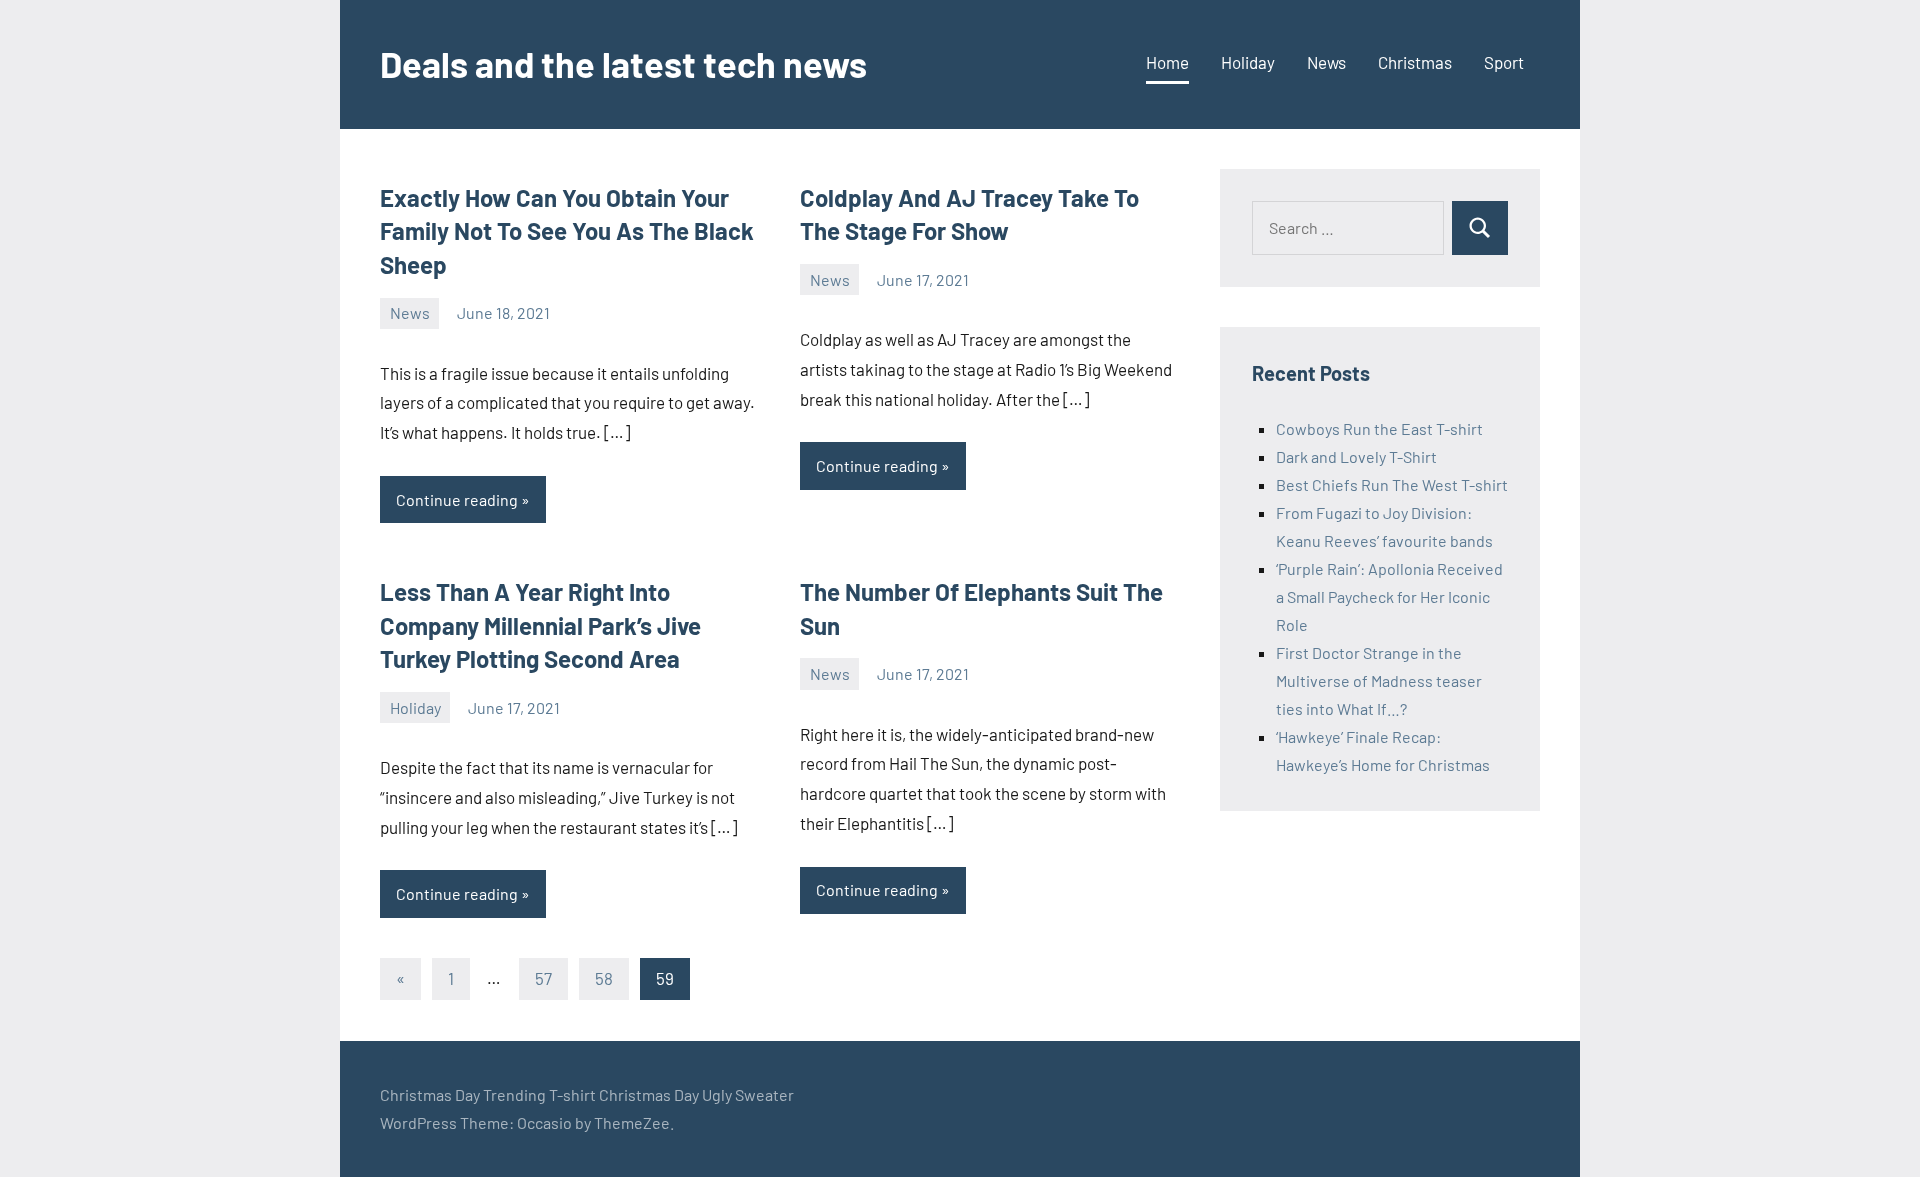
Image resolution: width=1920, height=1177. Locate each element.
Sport (1504, 62)
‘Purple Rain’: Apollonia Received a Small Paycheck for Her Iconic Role (1389, 596)
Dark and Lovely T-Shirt (1356, 456)
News (1326, 62)
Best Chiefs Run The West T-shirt (1392, 484)
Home (1167, 62)
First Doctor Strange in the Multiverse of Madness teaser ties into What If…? (1379, 680)
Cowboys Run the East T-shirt (1379, 428)
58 (604, 978)
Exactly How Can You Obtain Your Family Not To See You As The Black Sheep (567, 231)
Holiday (1248, 62)
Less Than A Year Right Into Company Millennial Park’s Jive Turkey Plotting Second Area (540, 625)
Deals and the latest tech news (623, 63)
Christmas (1415, 62)
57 (543, 978)
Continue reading (457, 499)
